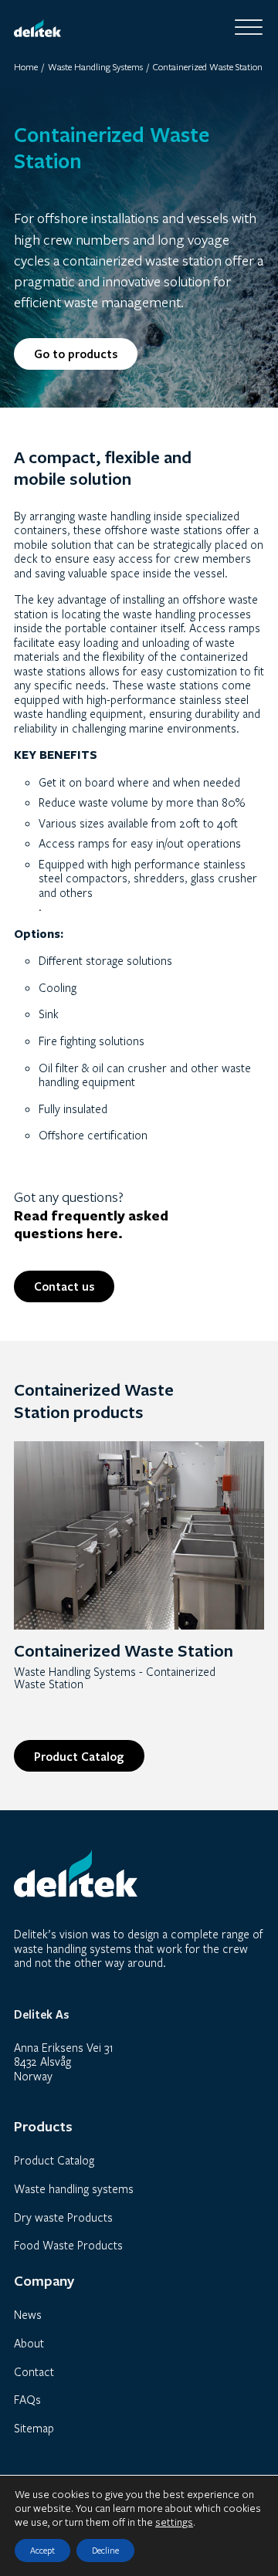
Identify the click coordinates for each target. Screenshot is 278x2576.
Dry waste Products (63, 2217)
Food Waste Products (68, 2245)
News (28, 2314)
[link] (139, 1534)
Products (51, 1175)
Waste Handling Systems (95, 67)
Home (26, 67)
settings (174, 2522)
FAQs (27, 2399)
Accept (42, 2550)
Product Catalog (79, 1756)
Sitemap (34, 2428)
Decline (105, 2550)
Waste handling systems (74, 2188)
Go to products (76, 354)
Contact (34, 2371)
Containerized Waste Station (124, 1650)
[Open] (249, 28)
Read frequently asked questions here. (91, 1225)
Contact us (64, 1286)
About (29, 2343)
